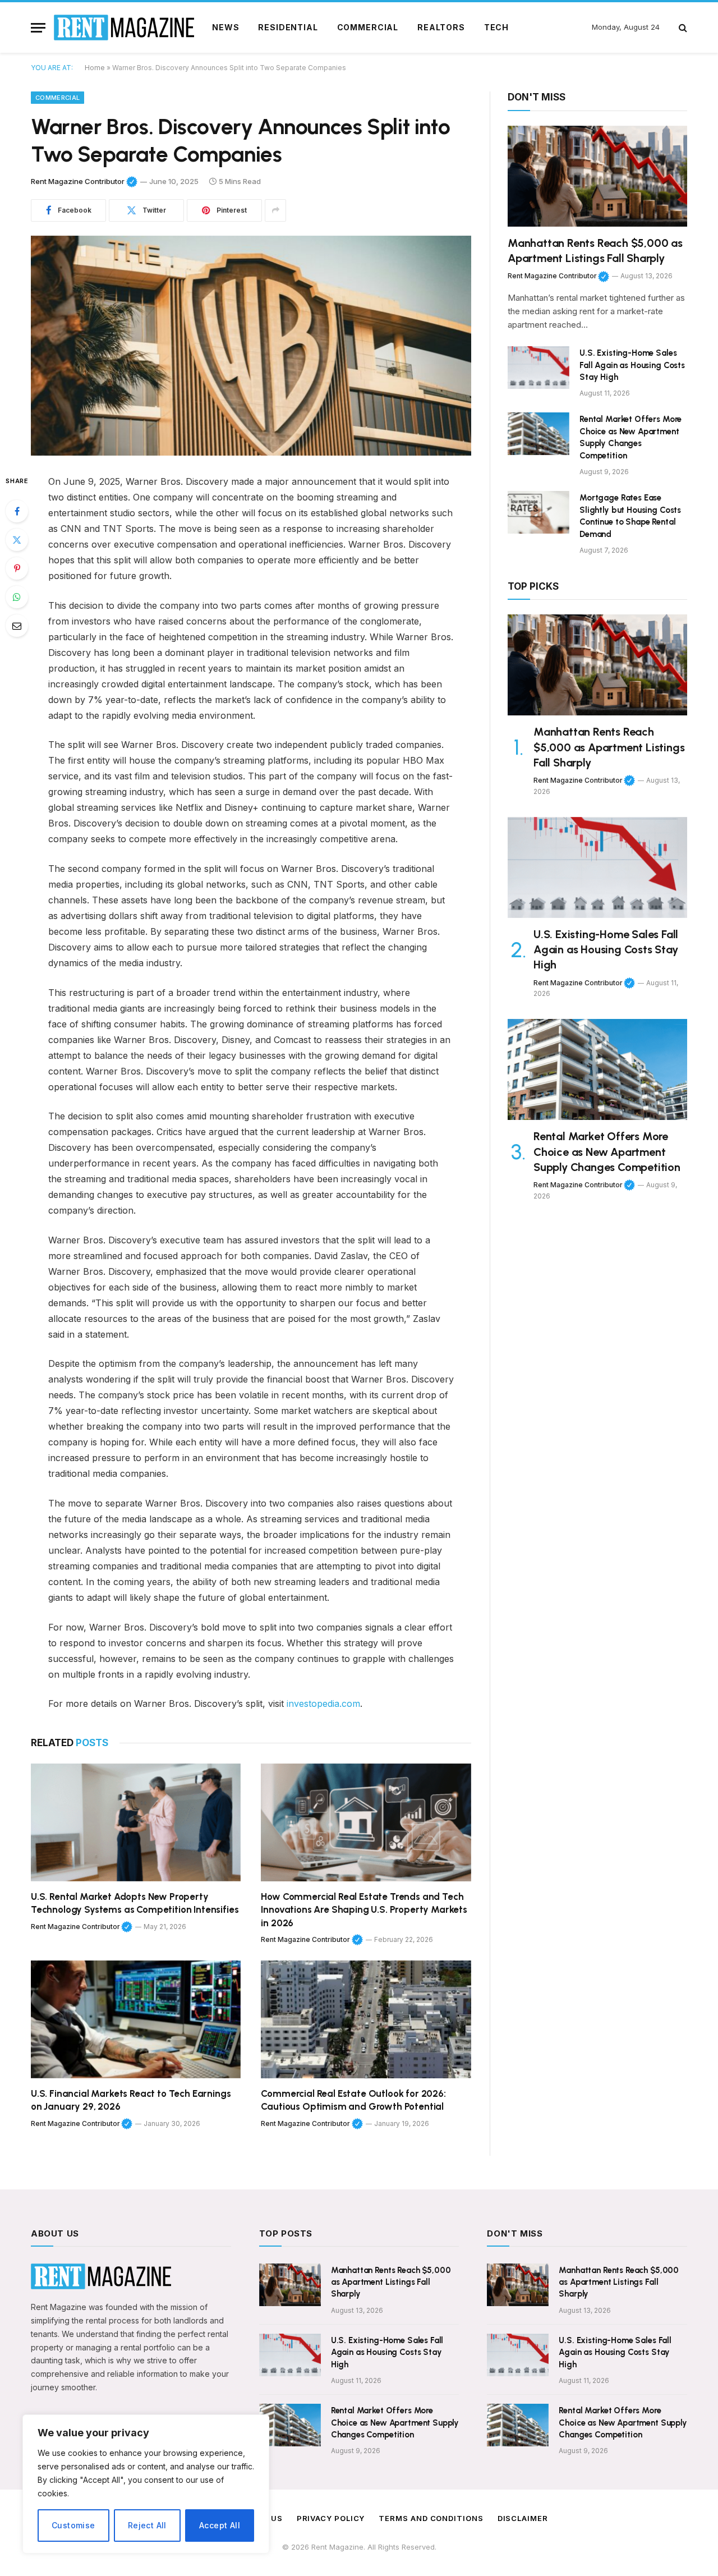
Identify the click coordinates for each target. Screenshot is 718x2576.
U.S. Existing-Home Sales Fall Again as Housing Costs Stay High (632, 365)
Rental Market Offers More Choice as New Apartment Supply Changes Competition (630, 437)
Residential (288, 27)
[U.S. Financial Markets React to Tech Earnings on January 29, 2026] (136, 2020)
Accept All (220, 2525)
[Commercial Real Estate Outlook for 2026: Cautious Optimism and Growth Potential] (366, 2020)
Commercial (368, 27)
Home (95, 68)
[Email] (17, 626)
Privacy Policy (331, 2518)
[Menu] (38, 28)
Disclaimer (523, 2518)
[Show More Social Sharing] (275, 210)
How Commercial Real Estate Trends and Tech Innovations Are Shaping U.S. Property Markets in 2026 (364, 1909)
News (225, 27)
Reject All (147, 2525)
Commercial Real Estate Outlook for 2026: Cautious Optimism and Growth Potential (353, 2100)
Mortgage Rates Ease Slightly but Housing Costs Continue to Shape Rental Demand (630, 516)
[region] (146, 2484)
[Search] (682, 28)
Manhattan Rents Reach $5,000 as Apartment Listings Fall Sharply (595, 251)
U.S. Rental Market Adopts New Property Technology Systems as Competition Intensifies (135, 1903)
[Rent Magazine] (124, 27)
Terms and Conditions (431, 2518)
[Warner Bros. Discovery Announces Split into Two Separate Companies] (251, 346)
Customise (73, 2525)
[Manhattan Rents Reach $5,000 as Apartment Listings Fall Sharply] (597, 176)
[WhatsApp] (17, 597)
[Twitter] (17, 540)
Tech (496, 27)
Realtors (441, 27)
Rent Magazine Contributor (84, 181)
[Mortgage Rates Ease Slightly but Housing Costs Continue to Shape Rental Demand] (538, 512)
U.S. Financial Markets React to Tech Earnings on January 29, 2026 (131, 2100)
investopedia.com (323, 1703)
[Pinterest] (17, 568)
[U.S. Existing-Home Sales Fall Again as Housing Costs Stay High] (538, 368)
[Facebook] (17, 511)
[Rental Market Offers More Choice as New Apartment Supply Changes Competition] (538, 434)
